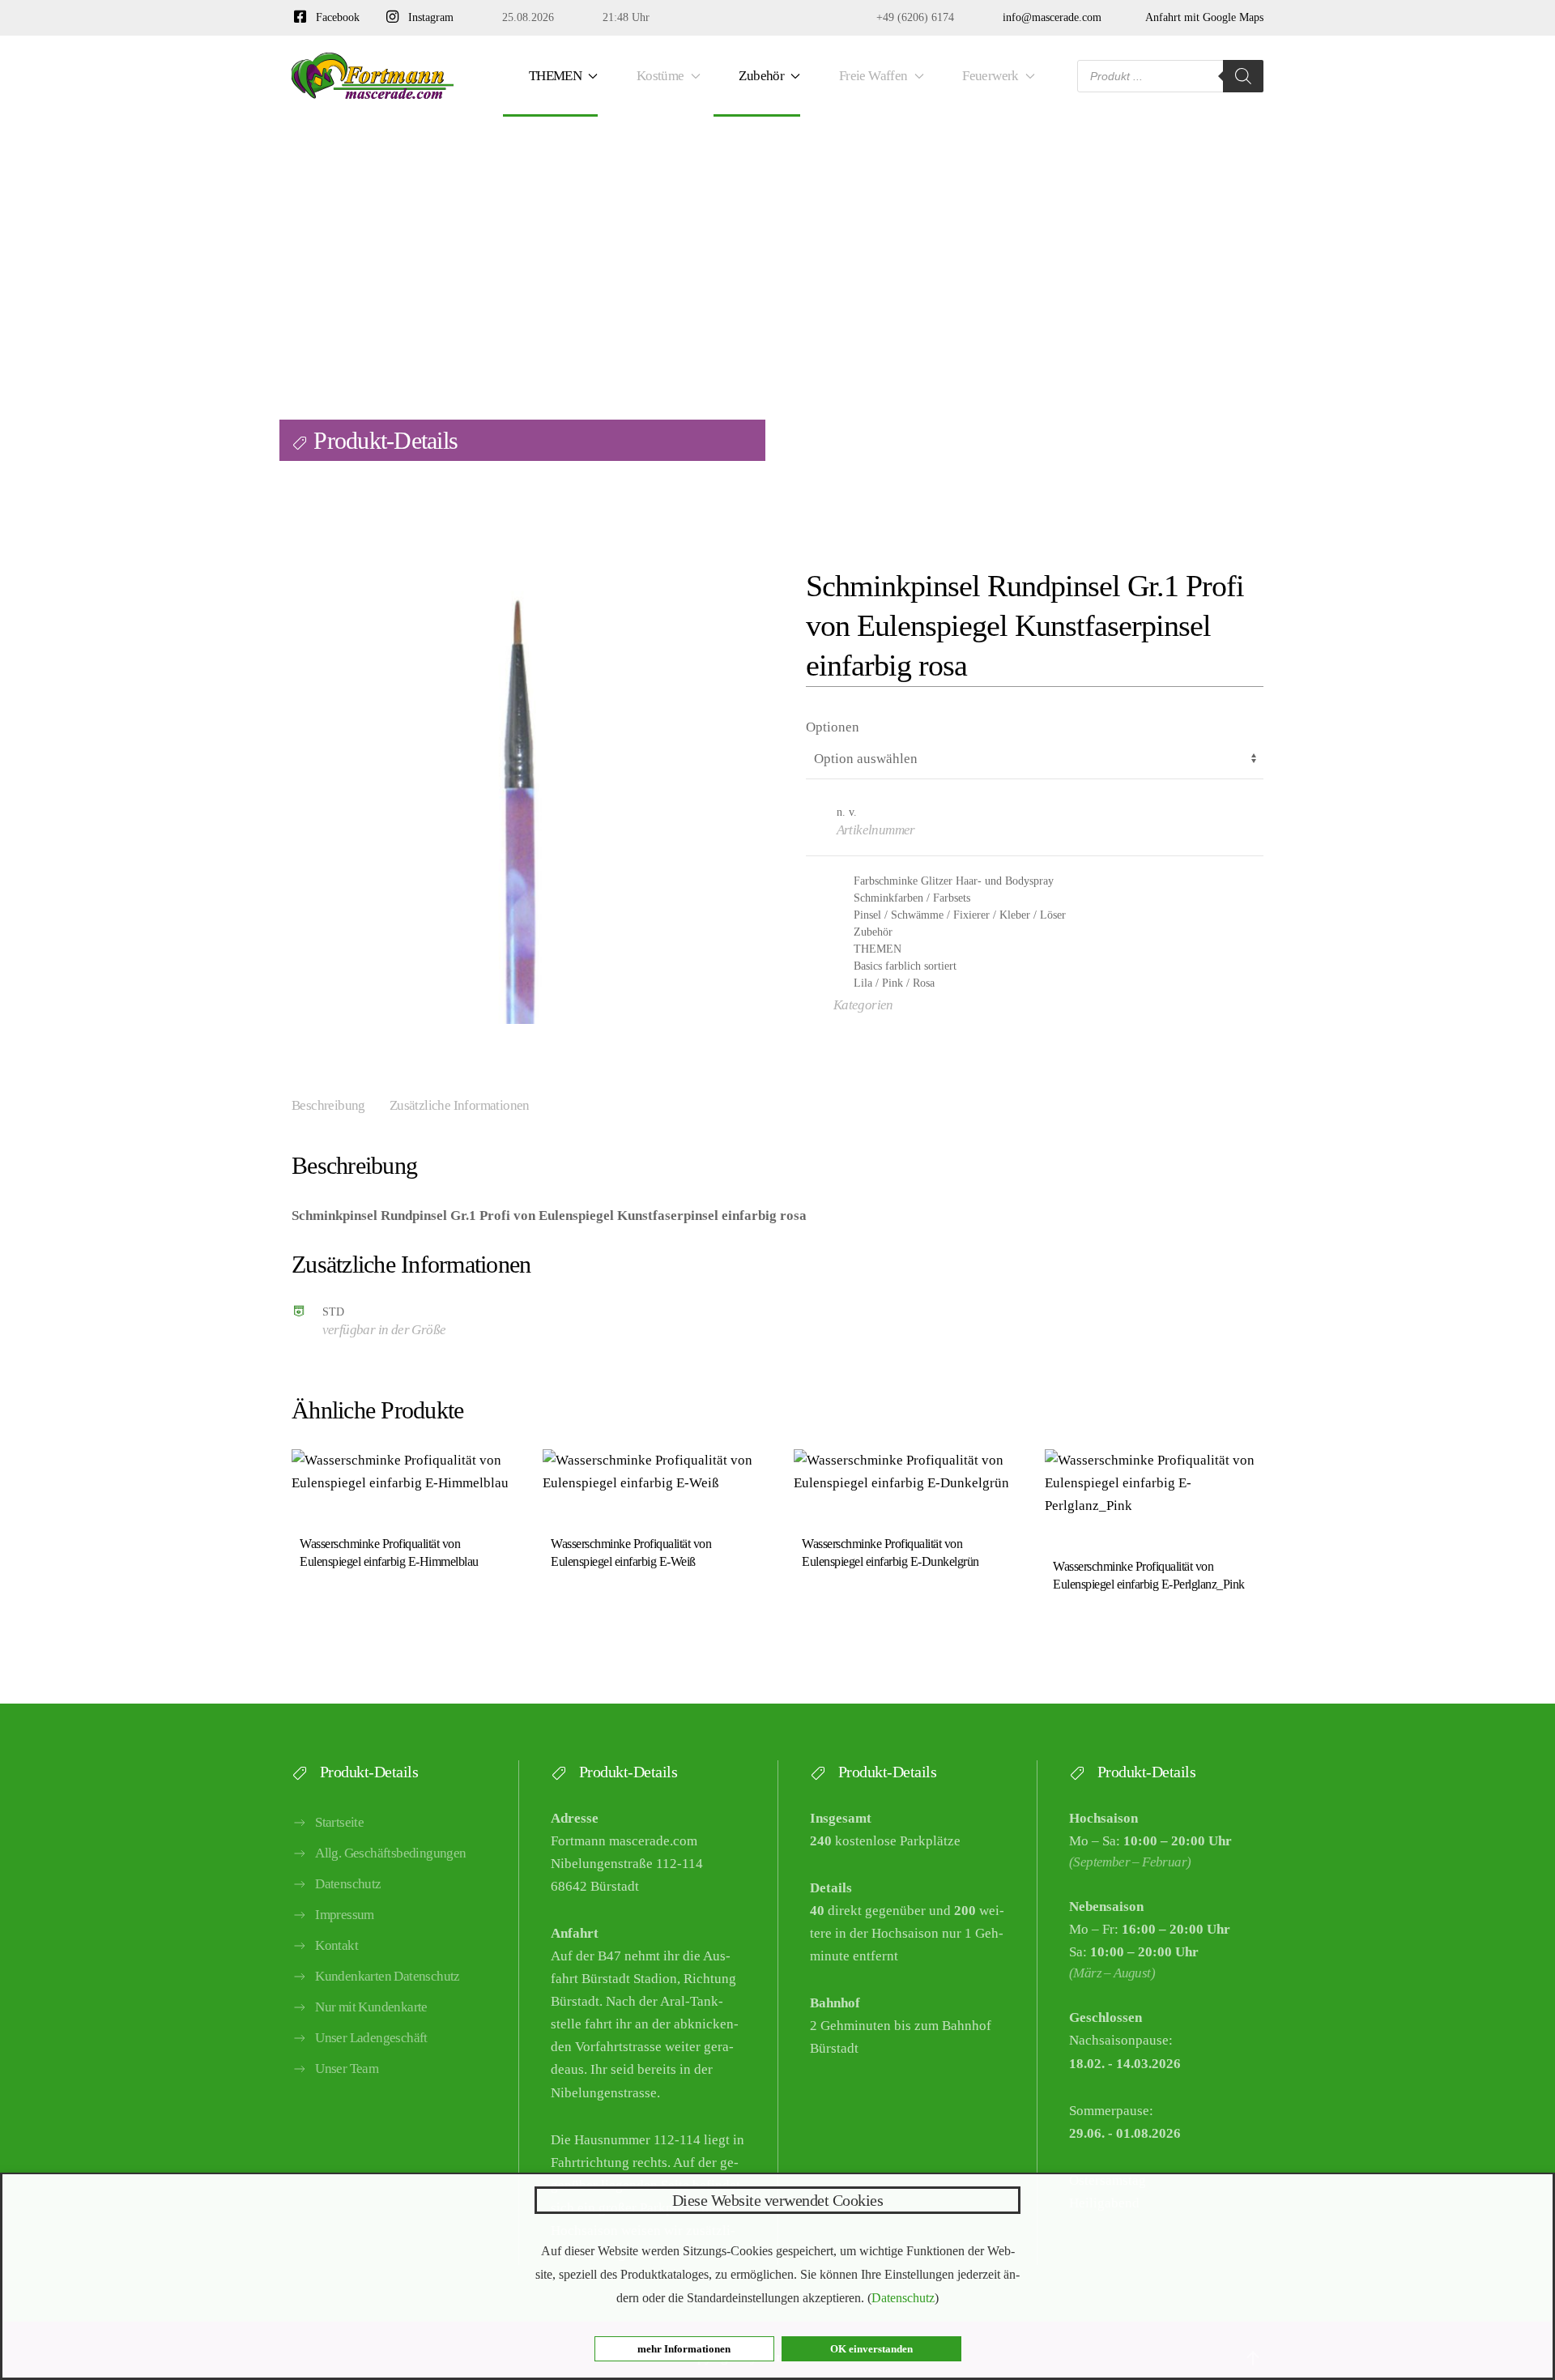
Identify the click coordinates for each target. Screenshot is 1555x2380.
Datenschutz (348, 1884)
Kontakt (337, 1945)
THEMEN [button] (552, 76)
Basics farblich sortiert (905, 966)
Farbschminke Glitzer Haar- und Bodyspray (954, 881)
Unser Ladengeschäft (371, 2038)
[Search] (1243, 76)
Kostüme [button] (658, 76)
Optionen (833, 727)
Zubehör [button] (759, 76)
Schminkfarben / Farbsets (912, 898)
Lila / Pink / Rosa (894, 983)
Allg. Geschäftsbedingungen (390, 1853)
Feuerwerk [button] (987, 76)
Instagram (428, 17)
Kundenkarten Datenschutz (388, 1976)
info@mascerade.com (1049, 17)
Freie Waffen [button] (871, 76)
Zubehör (873, 932)
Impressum (345, 1915)
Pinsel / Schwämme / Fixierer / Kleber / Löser (960, 915)
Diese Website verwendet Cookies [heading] (778, 2200)
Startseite (339, 1822)
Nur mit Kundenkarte (371, 2007)
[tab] (316, 1107)
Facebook (334, 17)
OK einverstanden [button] (871, 2349)
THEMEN (878, 949)
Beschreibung (328, 1105)
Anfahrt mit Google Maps (1201, 17)
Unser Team (347, 2069)
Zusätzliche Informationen (460, 1105)
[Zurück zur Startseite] (373, 76)
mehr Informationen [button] (684, 2349)
